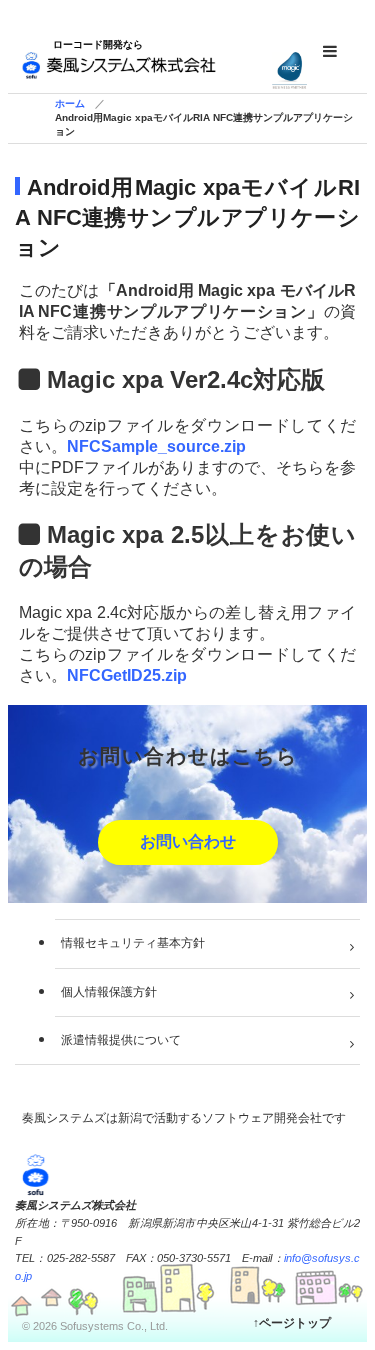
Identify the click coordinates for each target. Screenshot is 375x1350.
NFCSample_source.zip (156, 446)
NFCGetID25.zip (127, 675)
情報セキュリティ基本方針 (133, 943)
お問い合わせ (188, 841)
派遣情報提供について (121, 1040)
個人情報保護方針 (109, 992)
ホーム (70, 103)
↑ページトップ (292, 1323)
